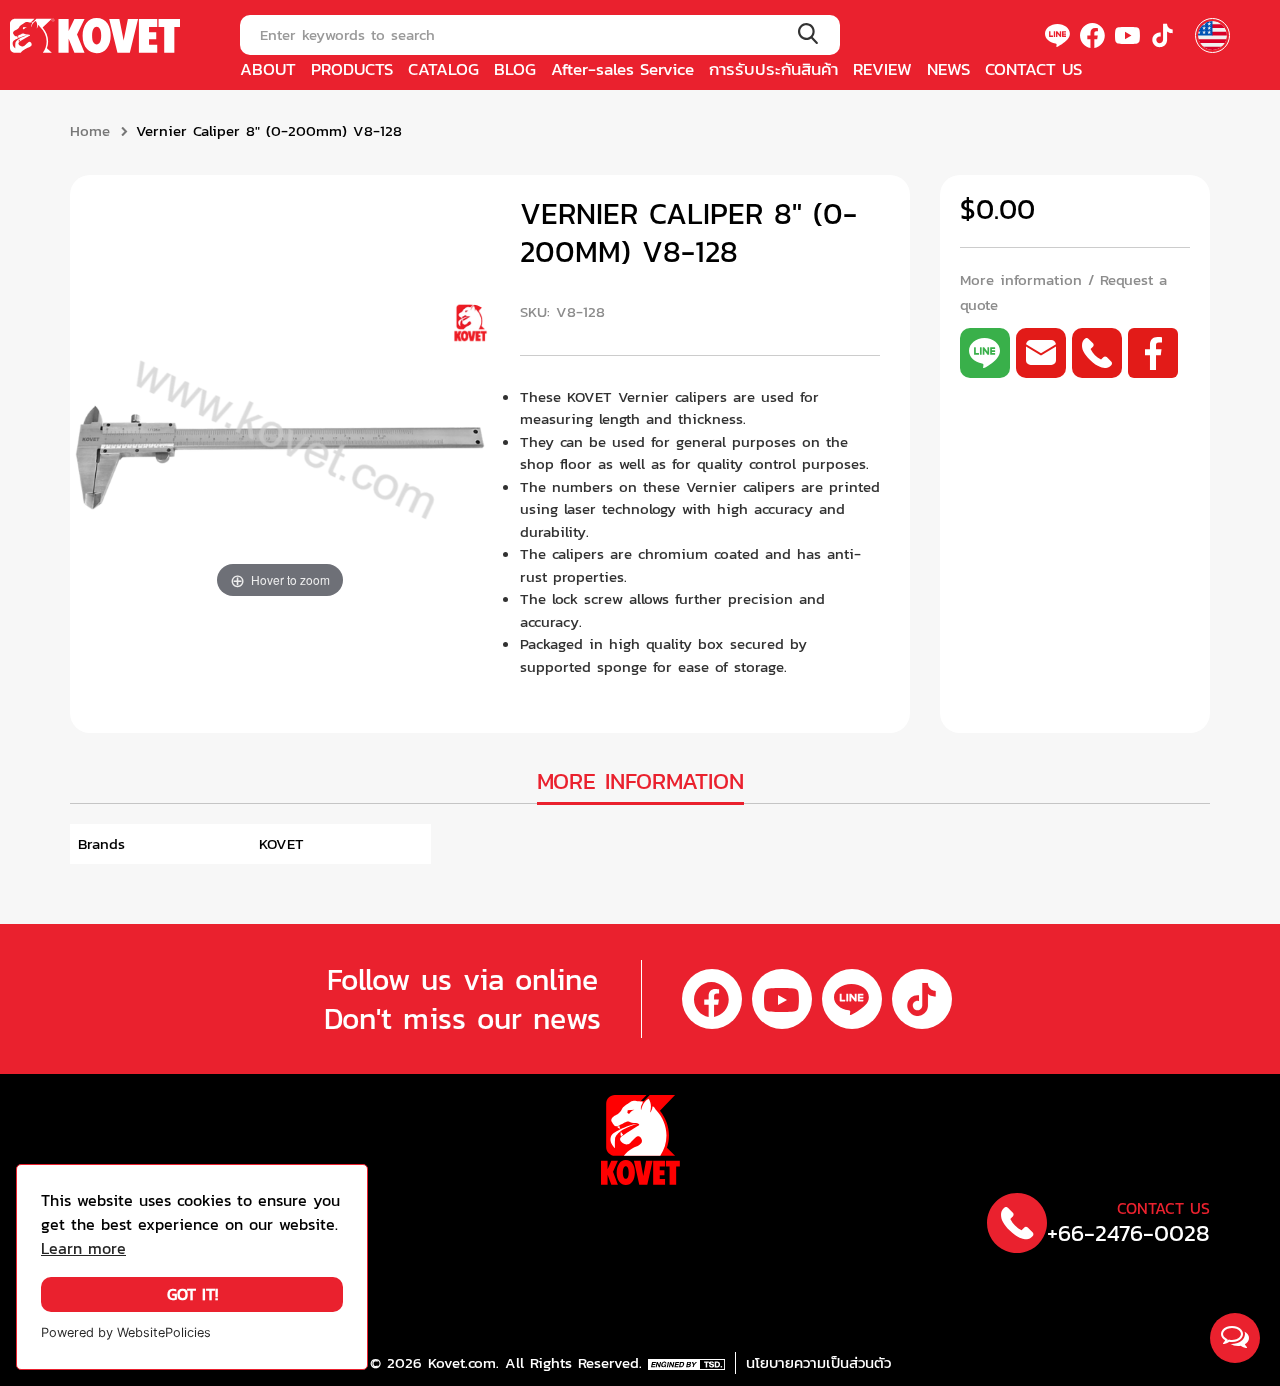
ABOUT (268, 69)
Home (90, 131)
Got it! (192, 1294)
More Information (640, 781)
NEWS (948, 69)
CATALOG (443, 69)
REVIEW (882, 69)
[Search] (807, 35)
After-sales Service (622, 69)
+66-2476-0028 (1128, 1233)
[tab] (640, 783)
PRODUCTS (352, 69)
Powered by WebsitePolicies (126, 1332)
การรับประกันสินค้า (773, 69)
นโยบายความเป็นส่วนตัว (818, 1363)
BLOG (515, 69)
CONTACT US (1033, 69)
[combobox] (540, 35)
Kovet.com (459, 1363)
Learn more (83, 1248)
